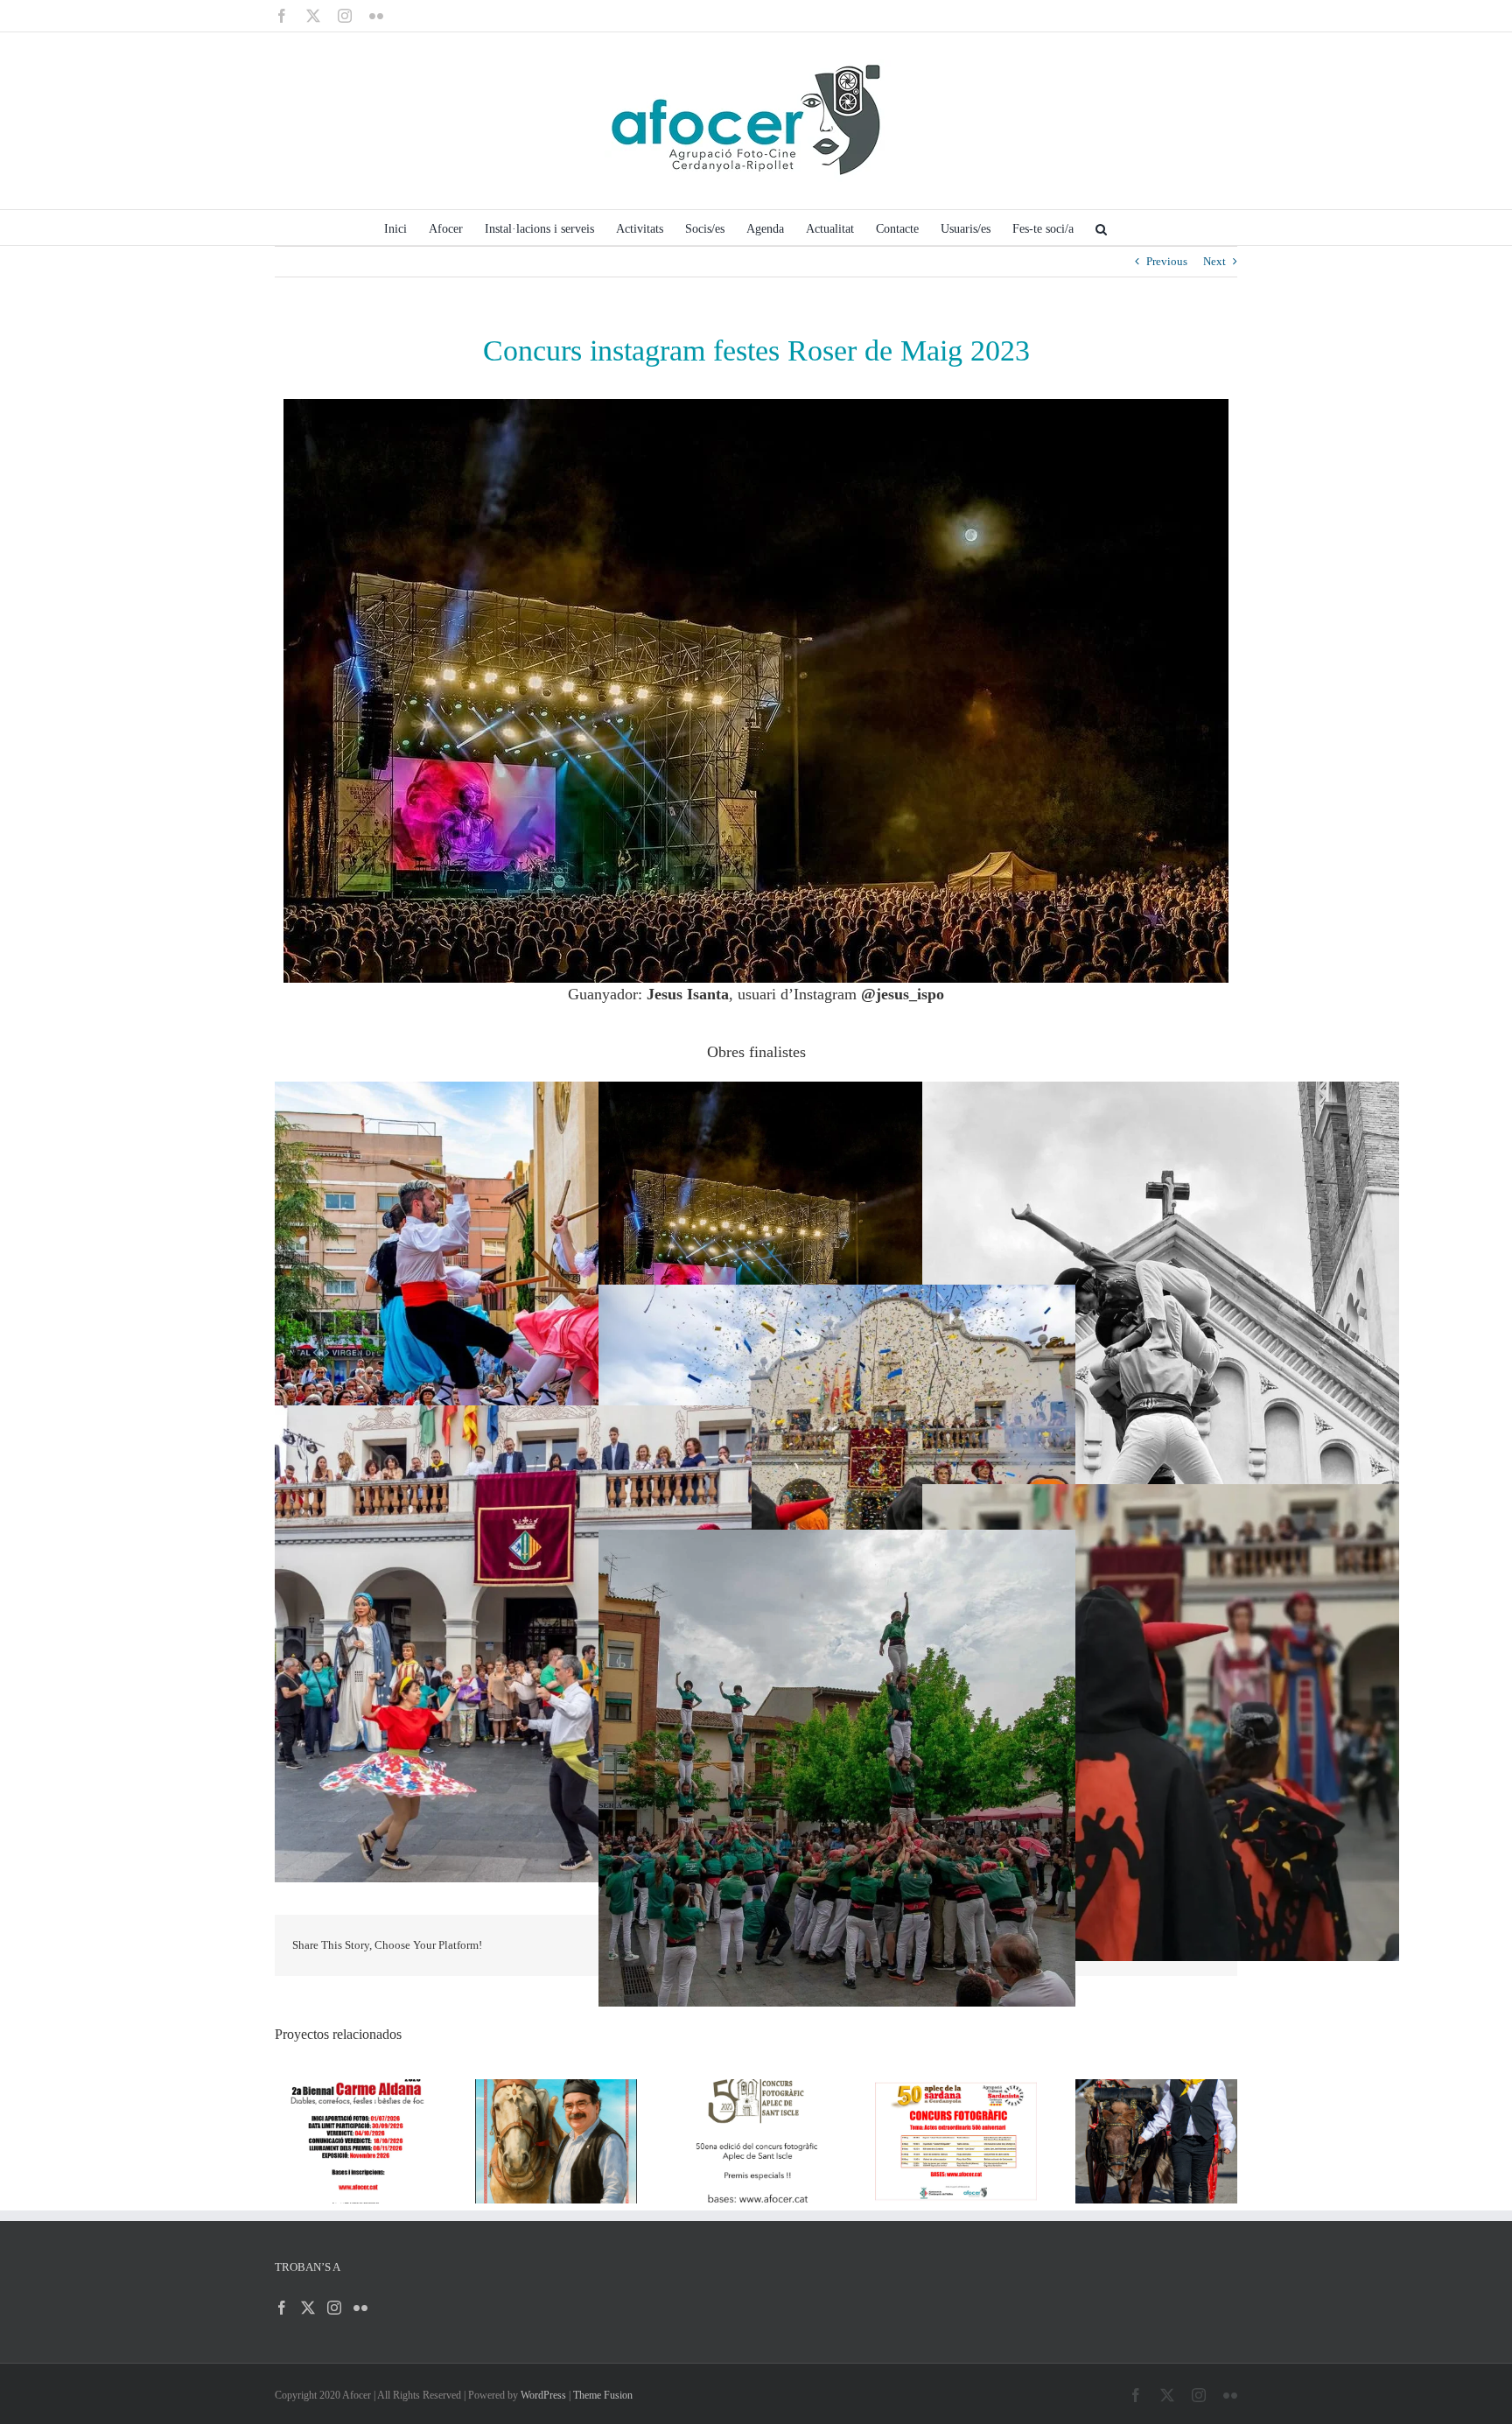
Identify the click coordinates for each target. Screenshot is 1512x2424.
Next (1214, 261)
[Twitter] (308, 2308)
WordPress (543, 2395)
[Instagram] (334, 2308)
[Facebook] (282, 2308)
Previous (1167, 261)
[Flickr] (360, 2308)
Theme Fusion (603, 2395)
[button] (1101, 228)
